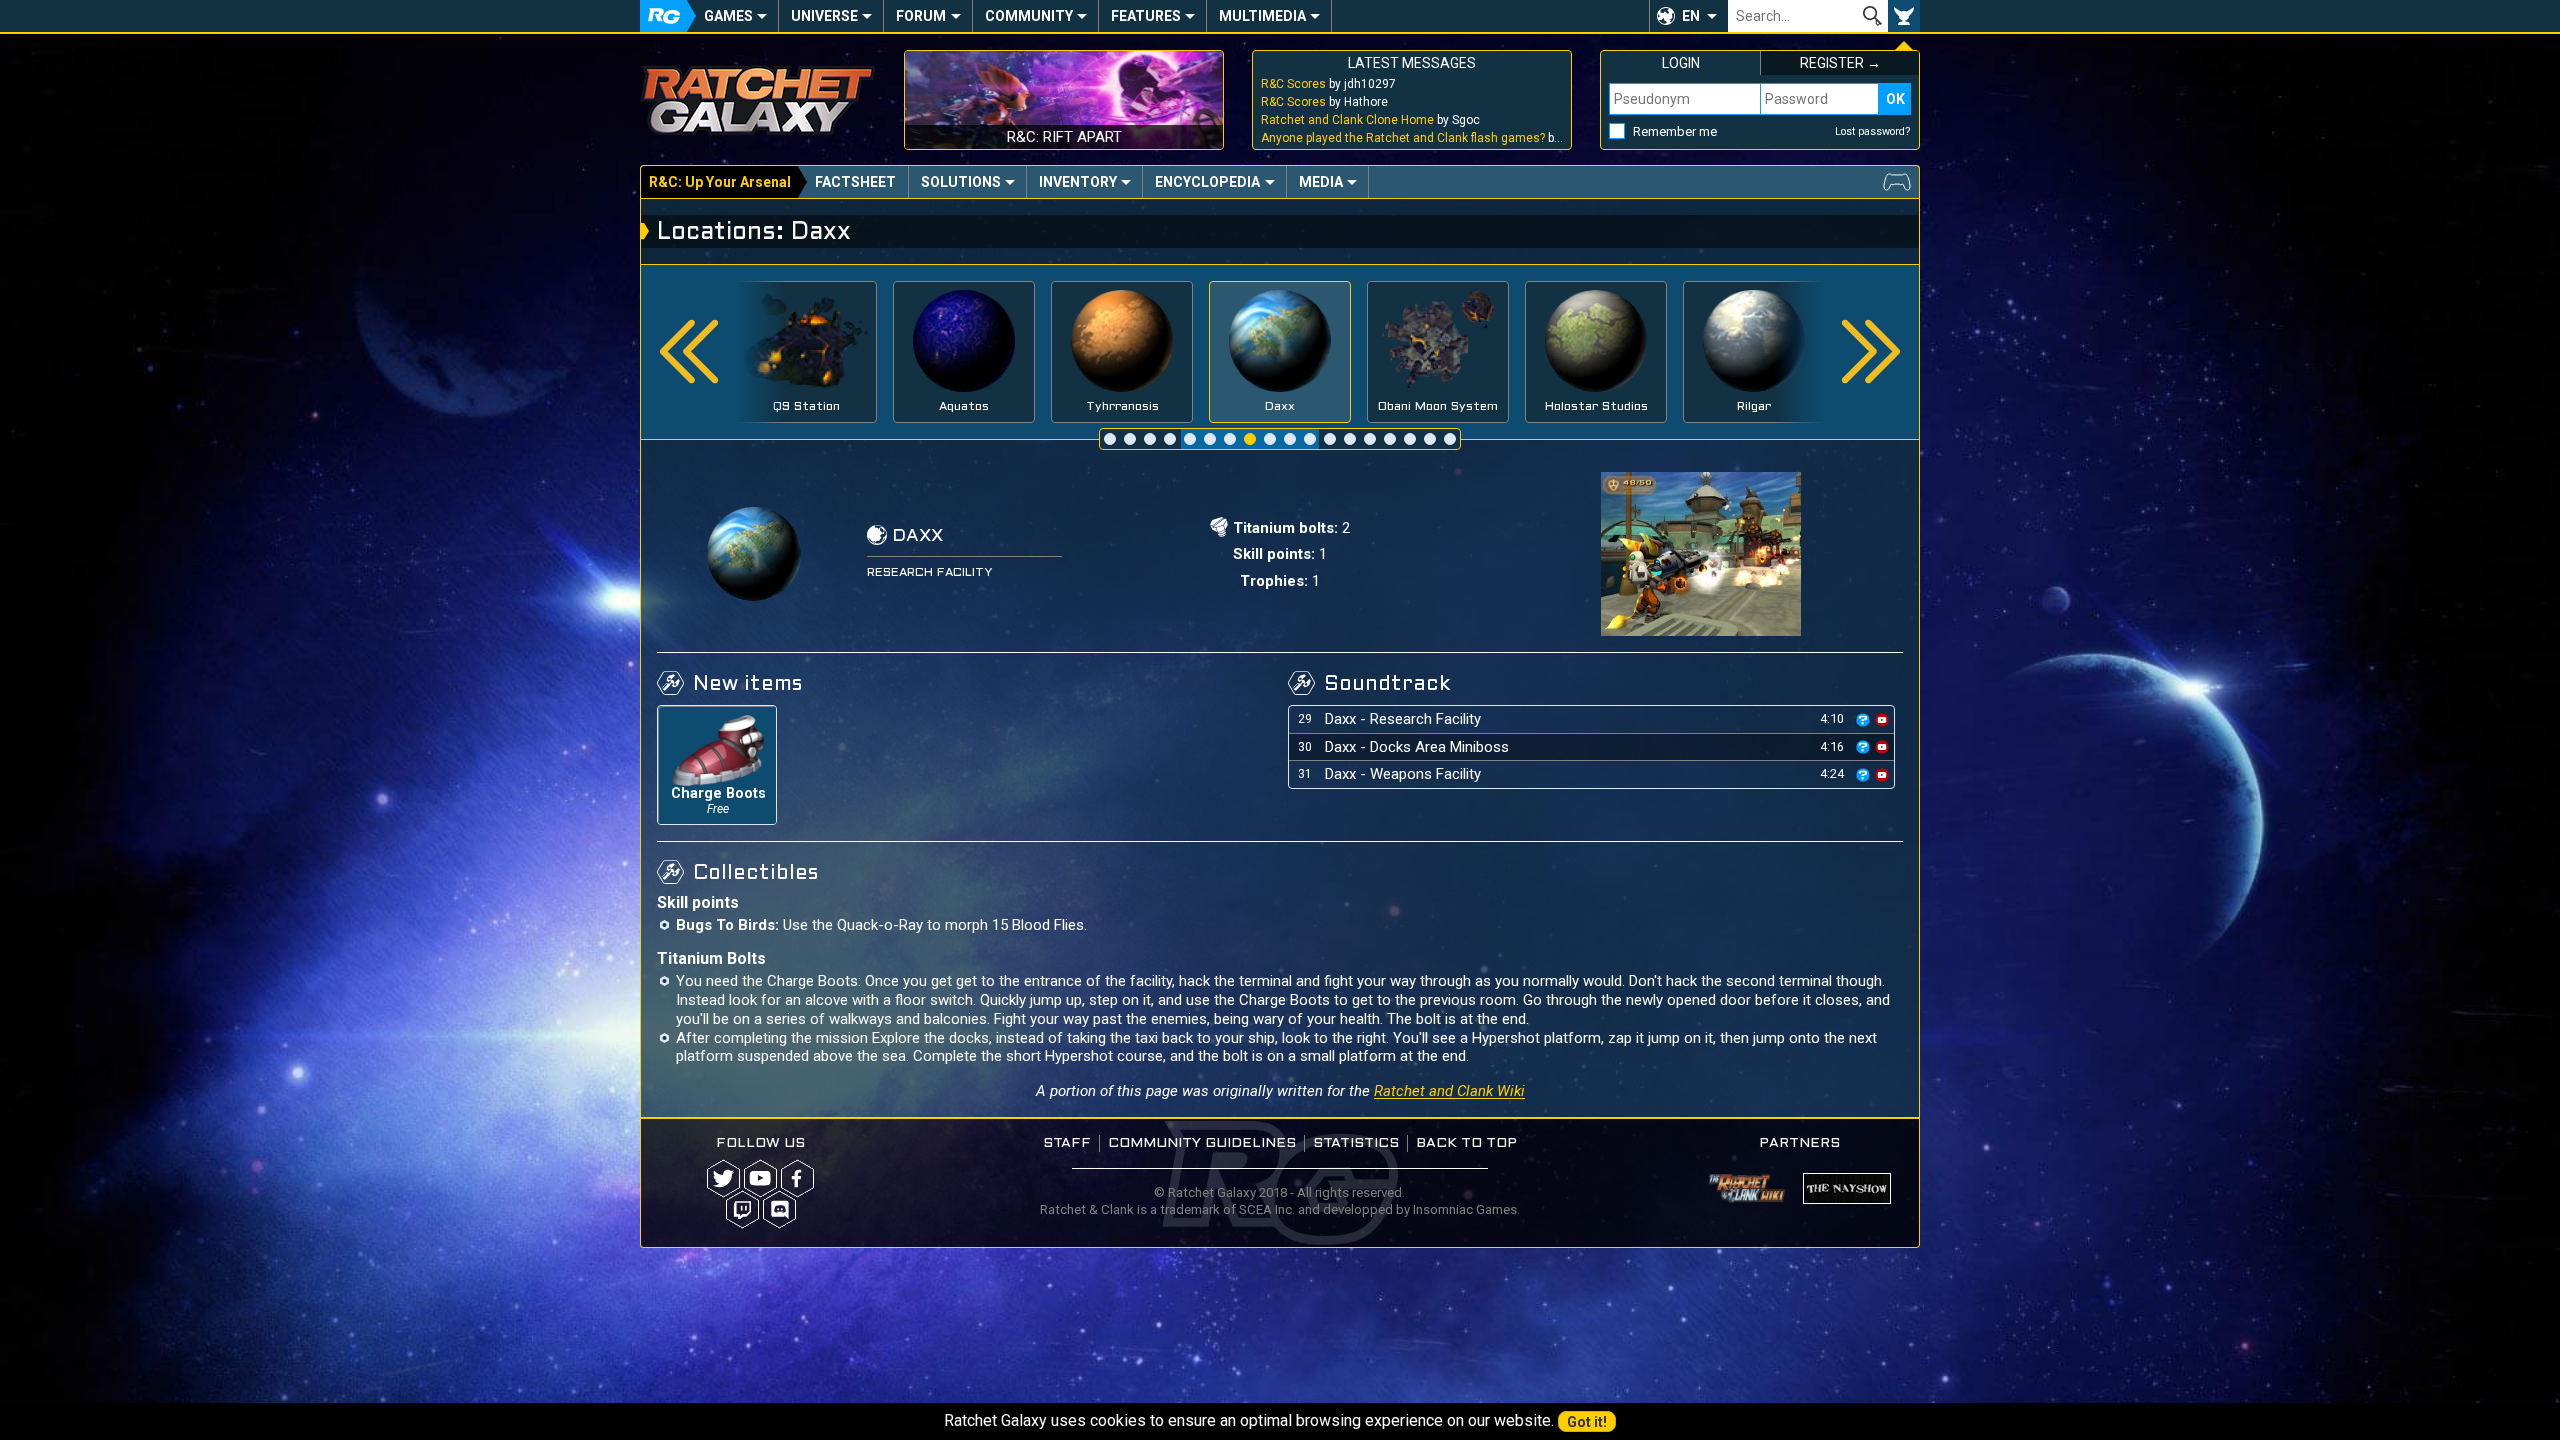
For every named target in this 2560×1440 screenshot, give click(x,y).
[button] (1688, 16)
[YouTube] (760, 1178)
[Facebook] (797, 1178)
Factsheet (855, 182)
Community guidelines (1202, 1143)
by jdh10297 (1328, 84)
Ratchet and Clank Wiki (1449, 1091)
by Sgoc (1370, 120)
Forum (921, 16)
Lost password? (1873, 131)
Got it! (1587, 1422)
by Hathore (1324, 102)
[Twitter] (723, 1178)
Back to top (1466, 1143)
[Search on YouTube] (1882, 718)
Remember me (1675, 131)
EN (1691, 16)
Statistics (1356, 1143)
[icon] (1863, 720)
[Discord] (779, 1209)
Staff (1067, 1143)
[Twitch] (742, 1209)
